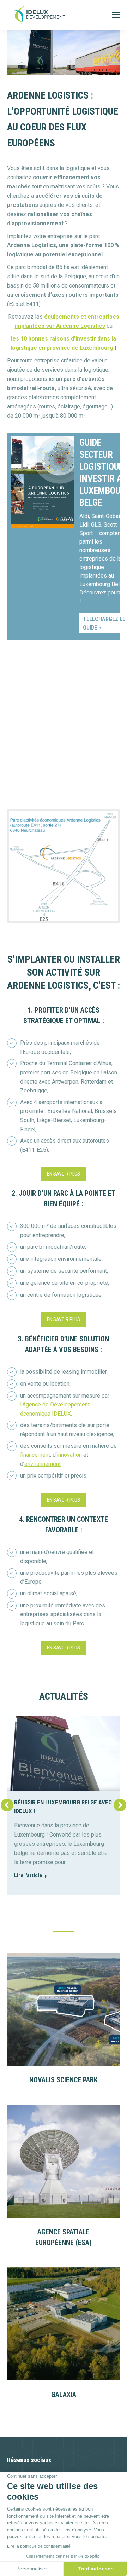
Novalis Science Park (64, 2080)
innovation (69, 1455)
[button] (7, 1805)
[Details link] (64, 2009)
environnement (43, 1464)
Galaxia (64, 2395)
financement (35, 1455)
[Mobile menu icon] (116, 15)
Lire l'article (28, 1875)
